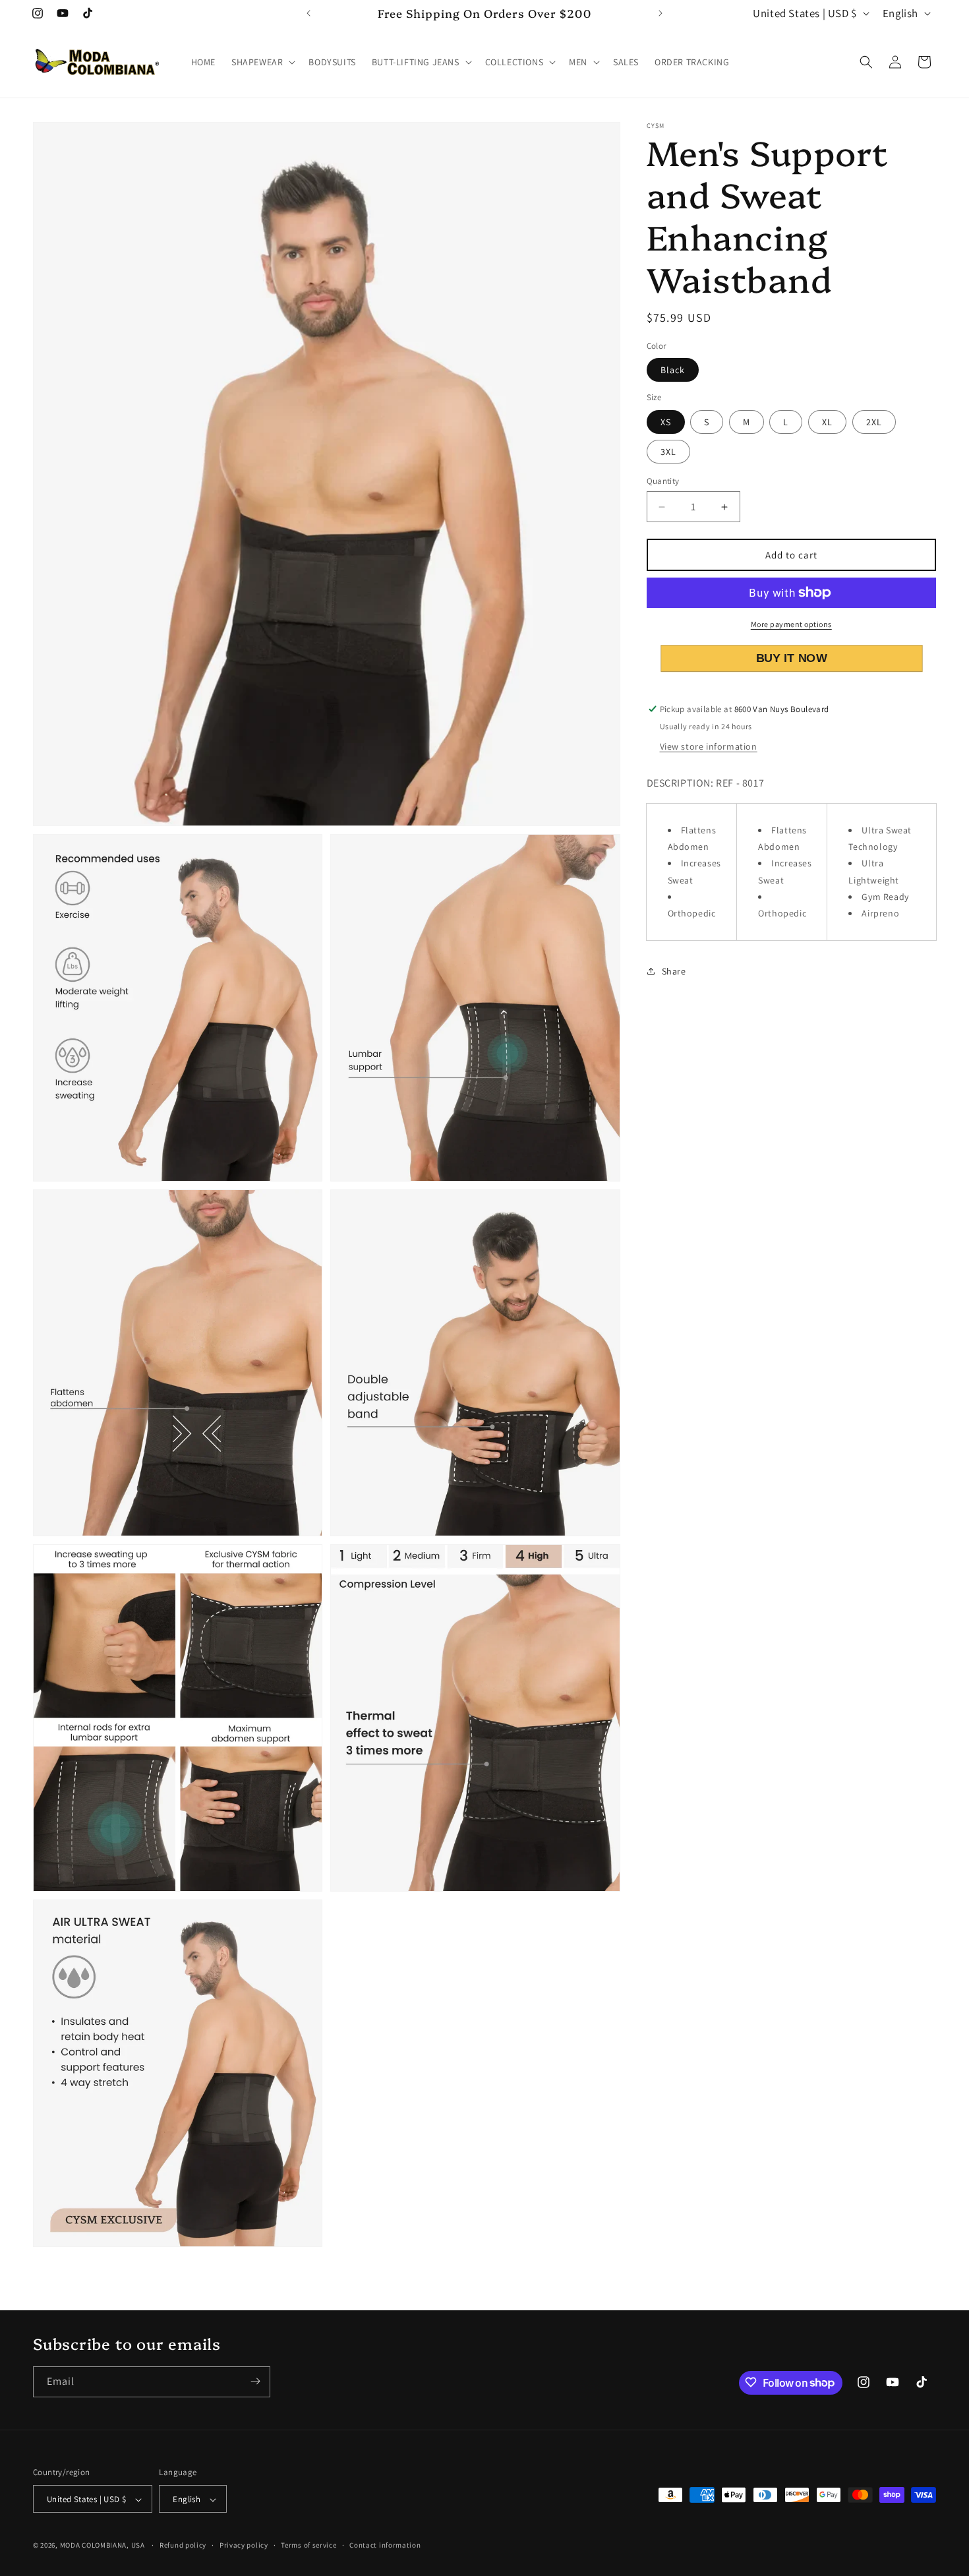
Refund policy (183, 2546)
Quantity (663, 481)
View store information (709, 746)
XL (827, 422)
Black (673, 370)
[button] (262, 62)
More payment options (791, 624)
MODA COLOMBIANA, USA (103, 2546)
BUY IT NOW (791, 658)
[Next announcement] (661, 13)
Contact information (385, 2546)
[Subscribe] (255, 2381)
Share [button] (674, 971)
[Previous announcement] (308, 13)
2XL (874, 422)
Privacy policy (244, 2546)
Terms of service (308, 2546)
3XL (668, 452)
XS (666, 422)
